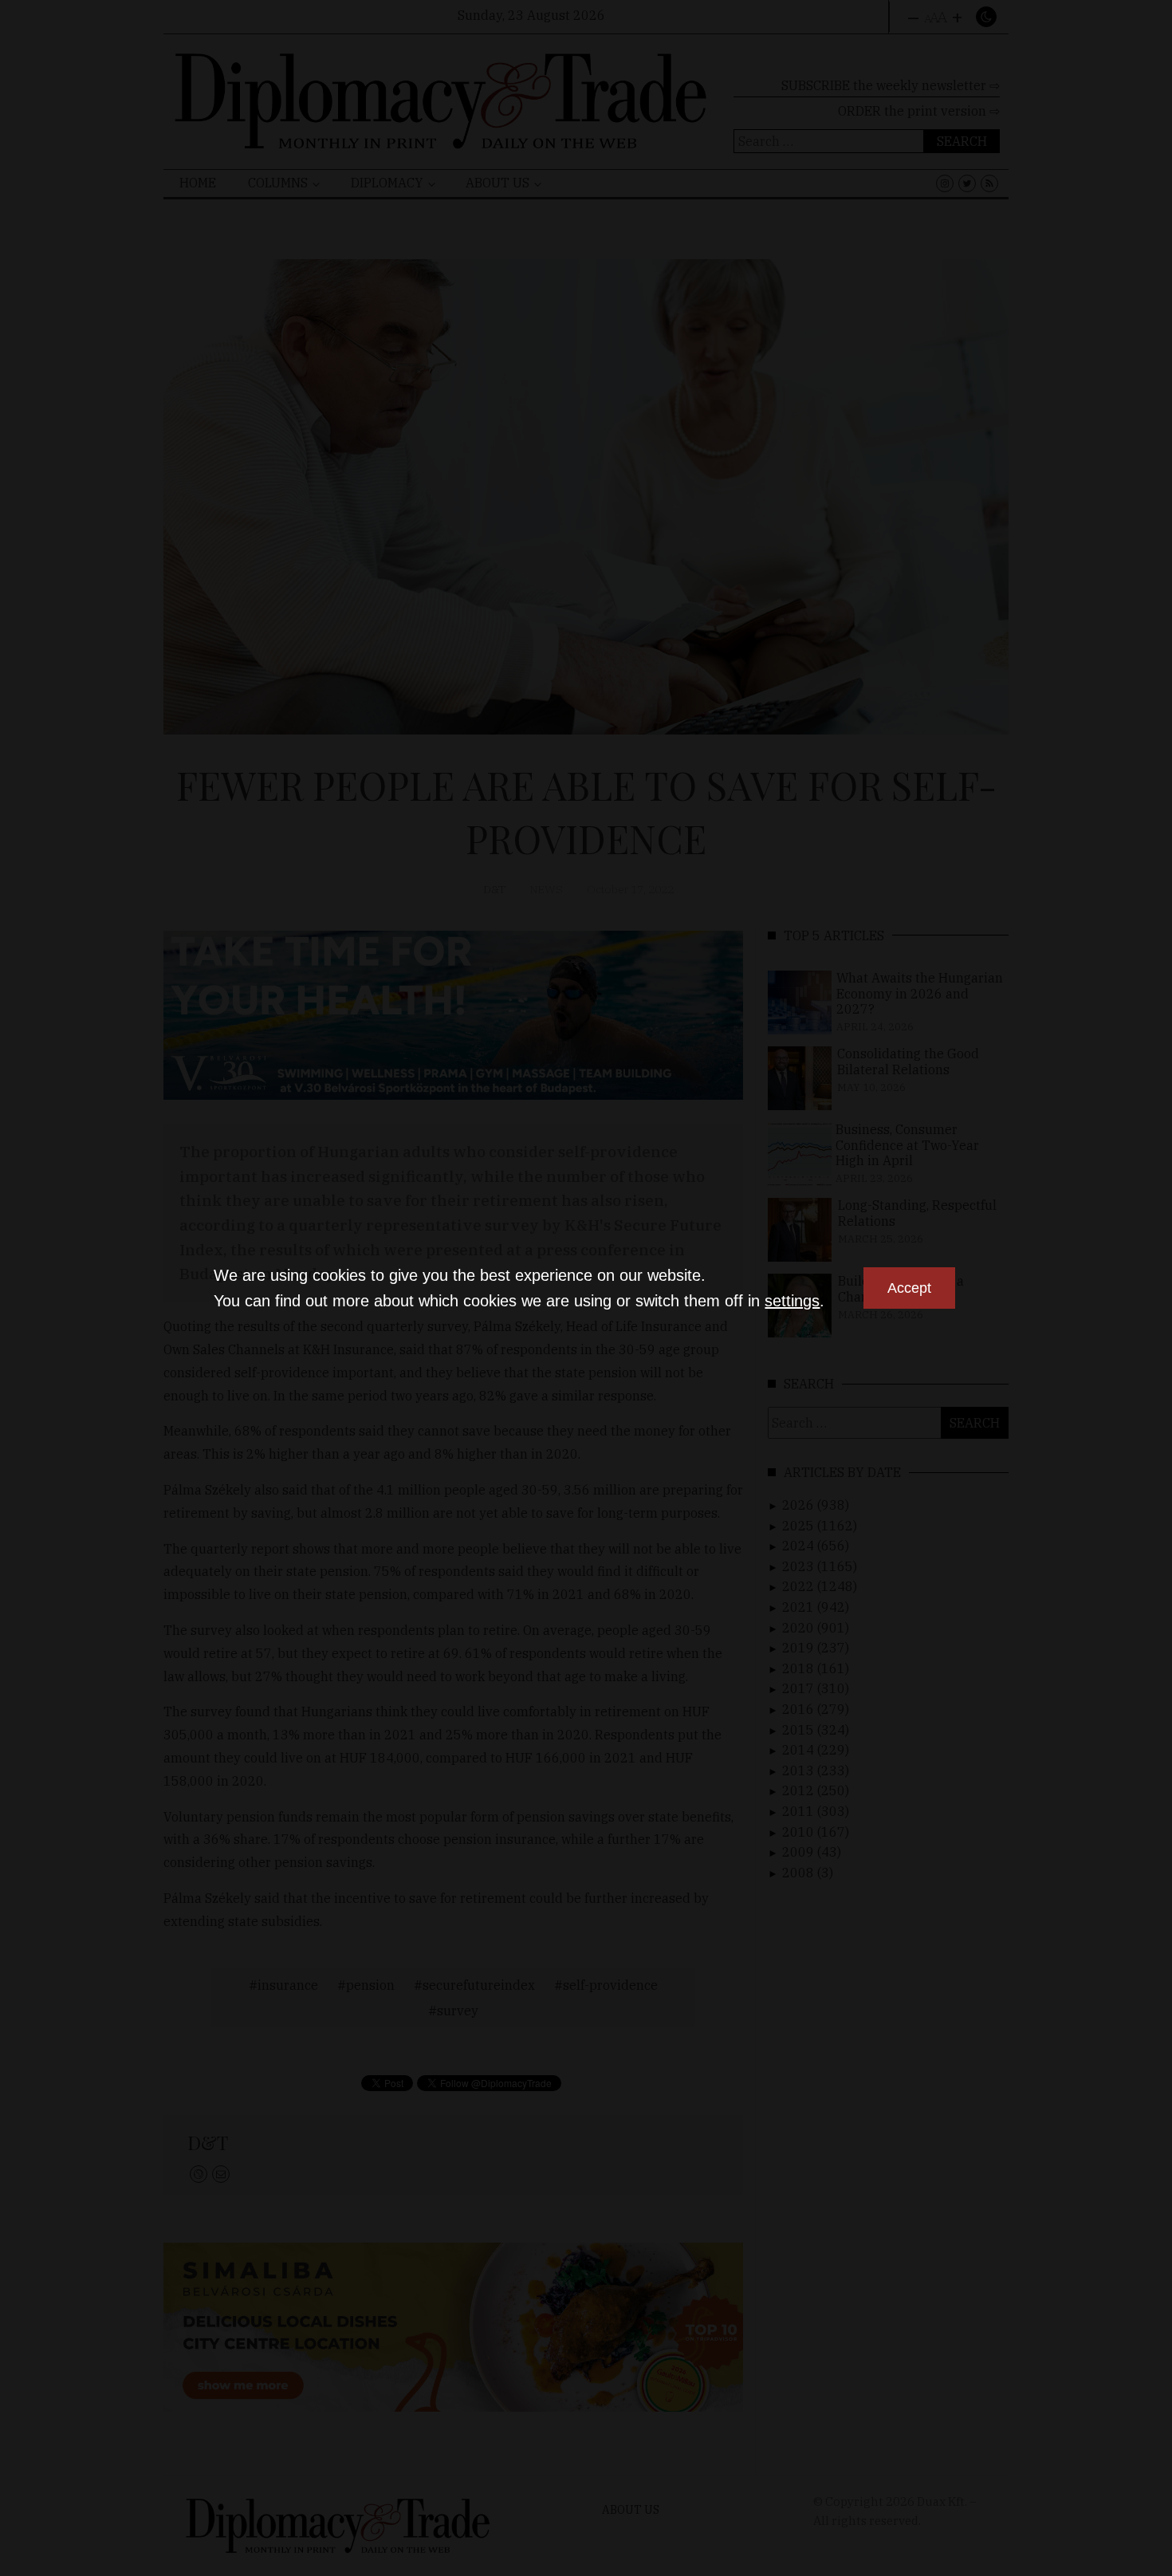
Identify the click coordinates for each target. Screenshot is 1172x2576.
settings (792, 1301)
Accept (909, 1288)
